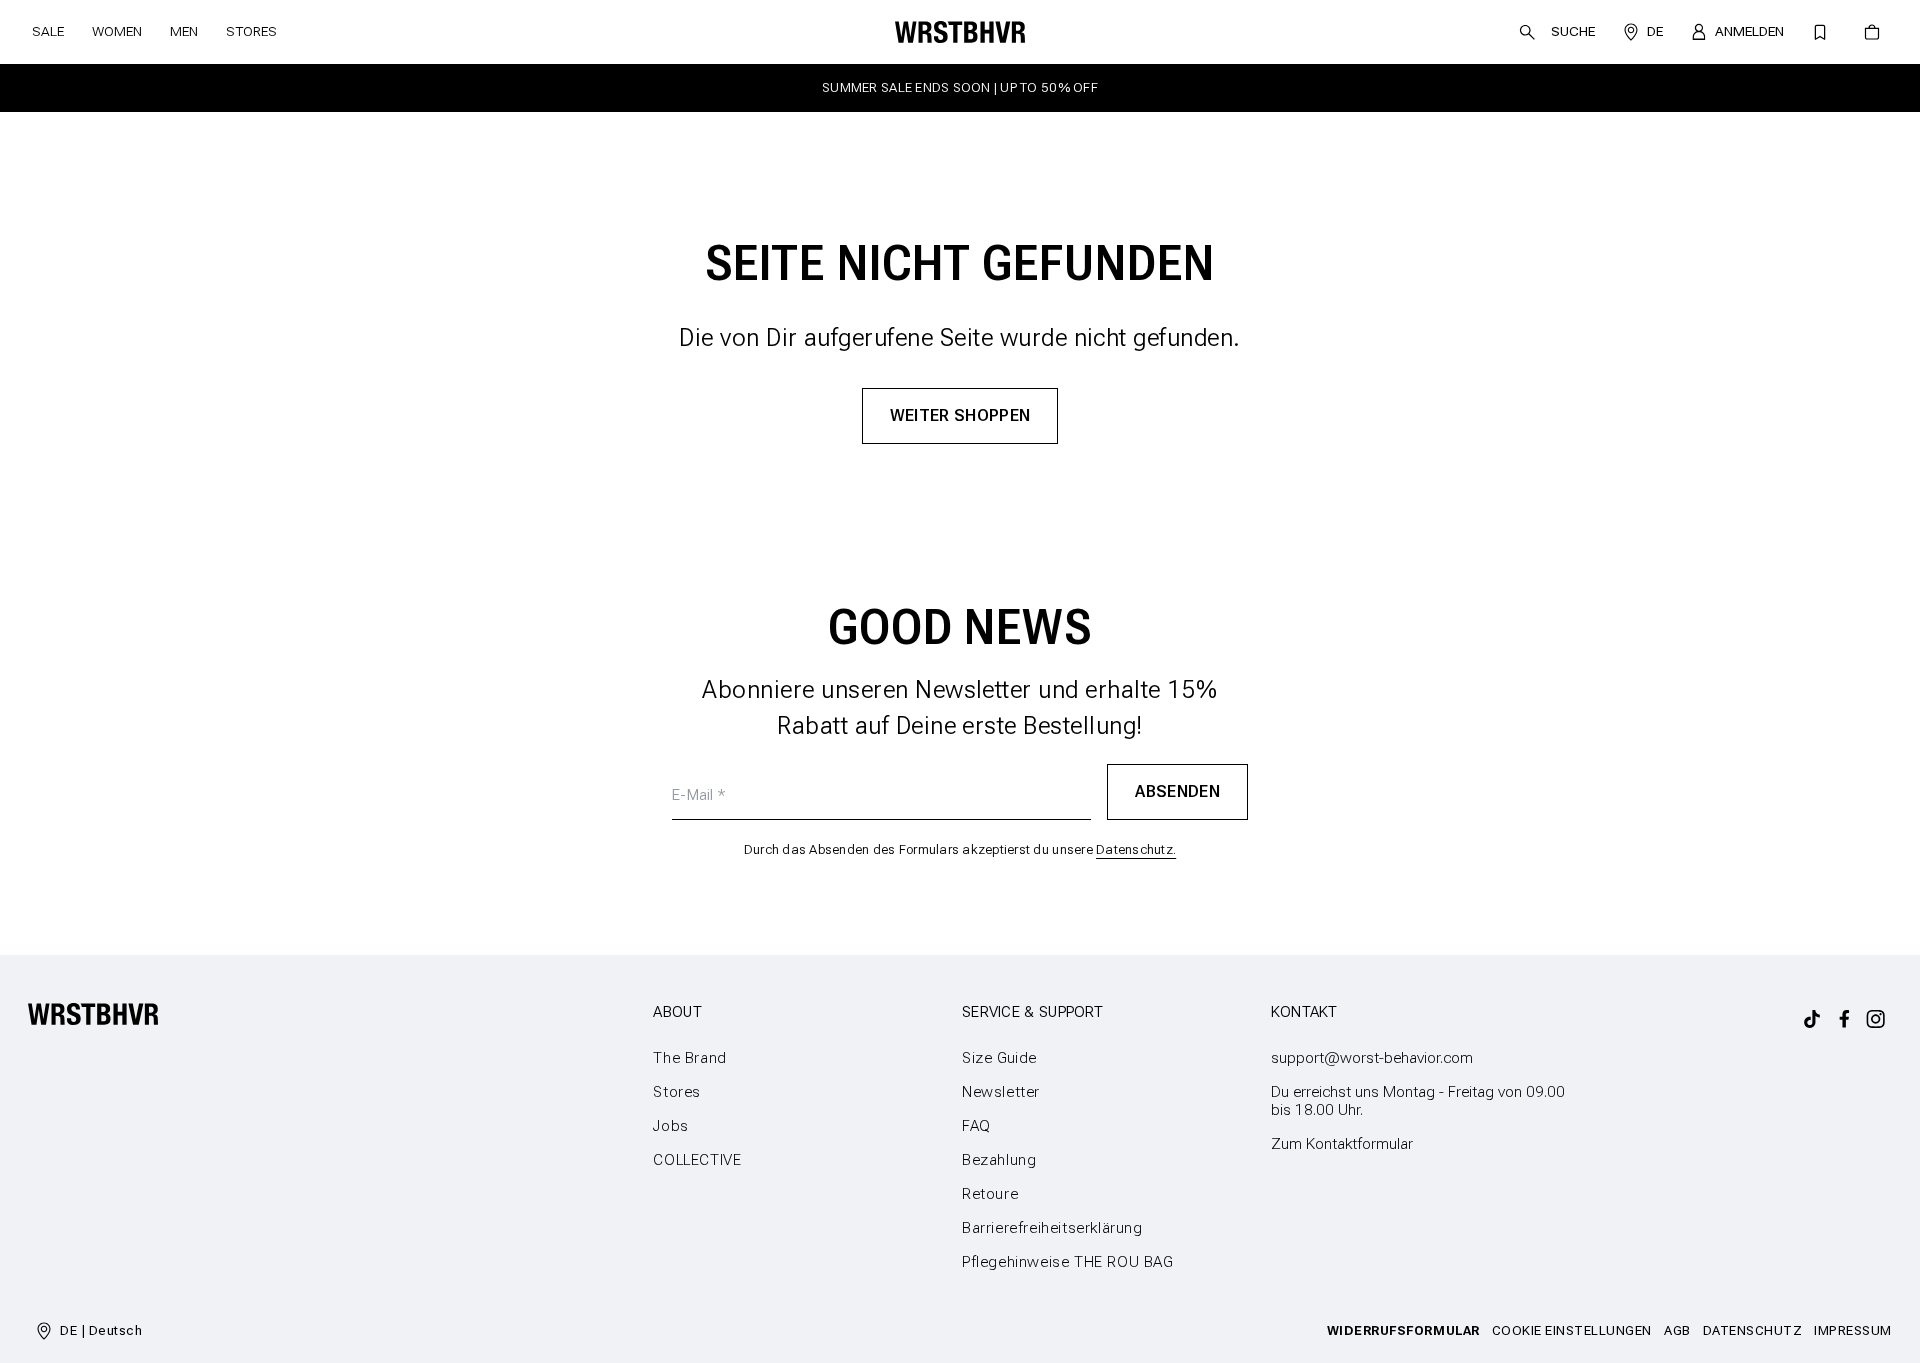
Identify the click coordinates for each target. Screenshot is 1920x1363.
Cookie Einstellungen (1572, 1330)
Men (184, 31)
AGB (1677, 1330)
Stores (251, 31)
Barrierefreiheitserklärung (1052, 1228)
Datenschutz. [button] (1136, 849)
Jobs (670, 1126)
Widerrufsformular (1403, 1330)
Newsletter (1001, 1092)
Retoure (990, 1194)
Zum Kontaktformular (1342, 1144)
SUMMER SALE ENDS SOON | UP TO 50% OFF (960, 87)
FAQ (976, 1126)
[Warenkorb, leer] (1872, 32)
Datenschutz (1753, 1330)
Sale (48, 31)
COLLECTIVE (697, 1160)
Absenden (1177, 791)
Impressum (1853, 1330)
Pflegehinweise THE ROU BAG (1067, 1262)
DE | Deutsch (101, 1330)
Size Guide (999, 1058)
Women (117, 31)
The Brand (689, 1058)
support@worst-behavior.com (1372, 1058)
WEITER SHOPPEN (960, 415)
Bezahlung (999, 1160)
